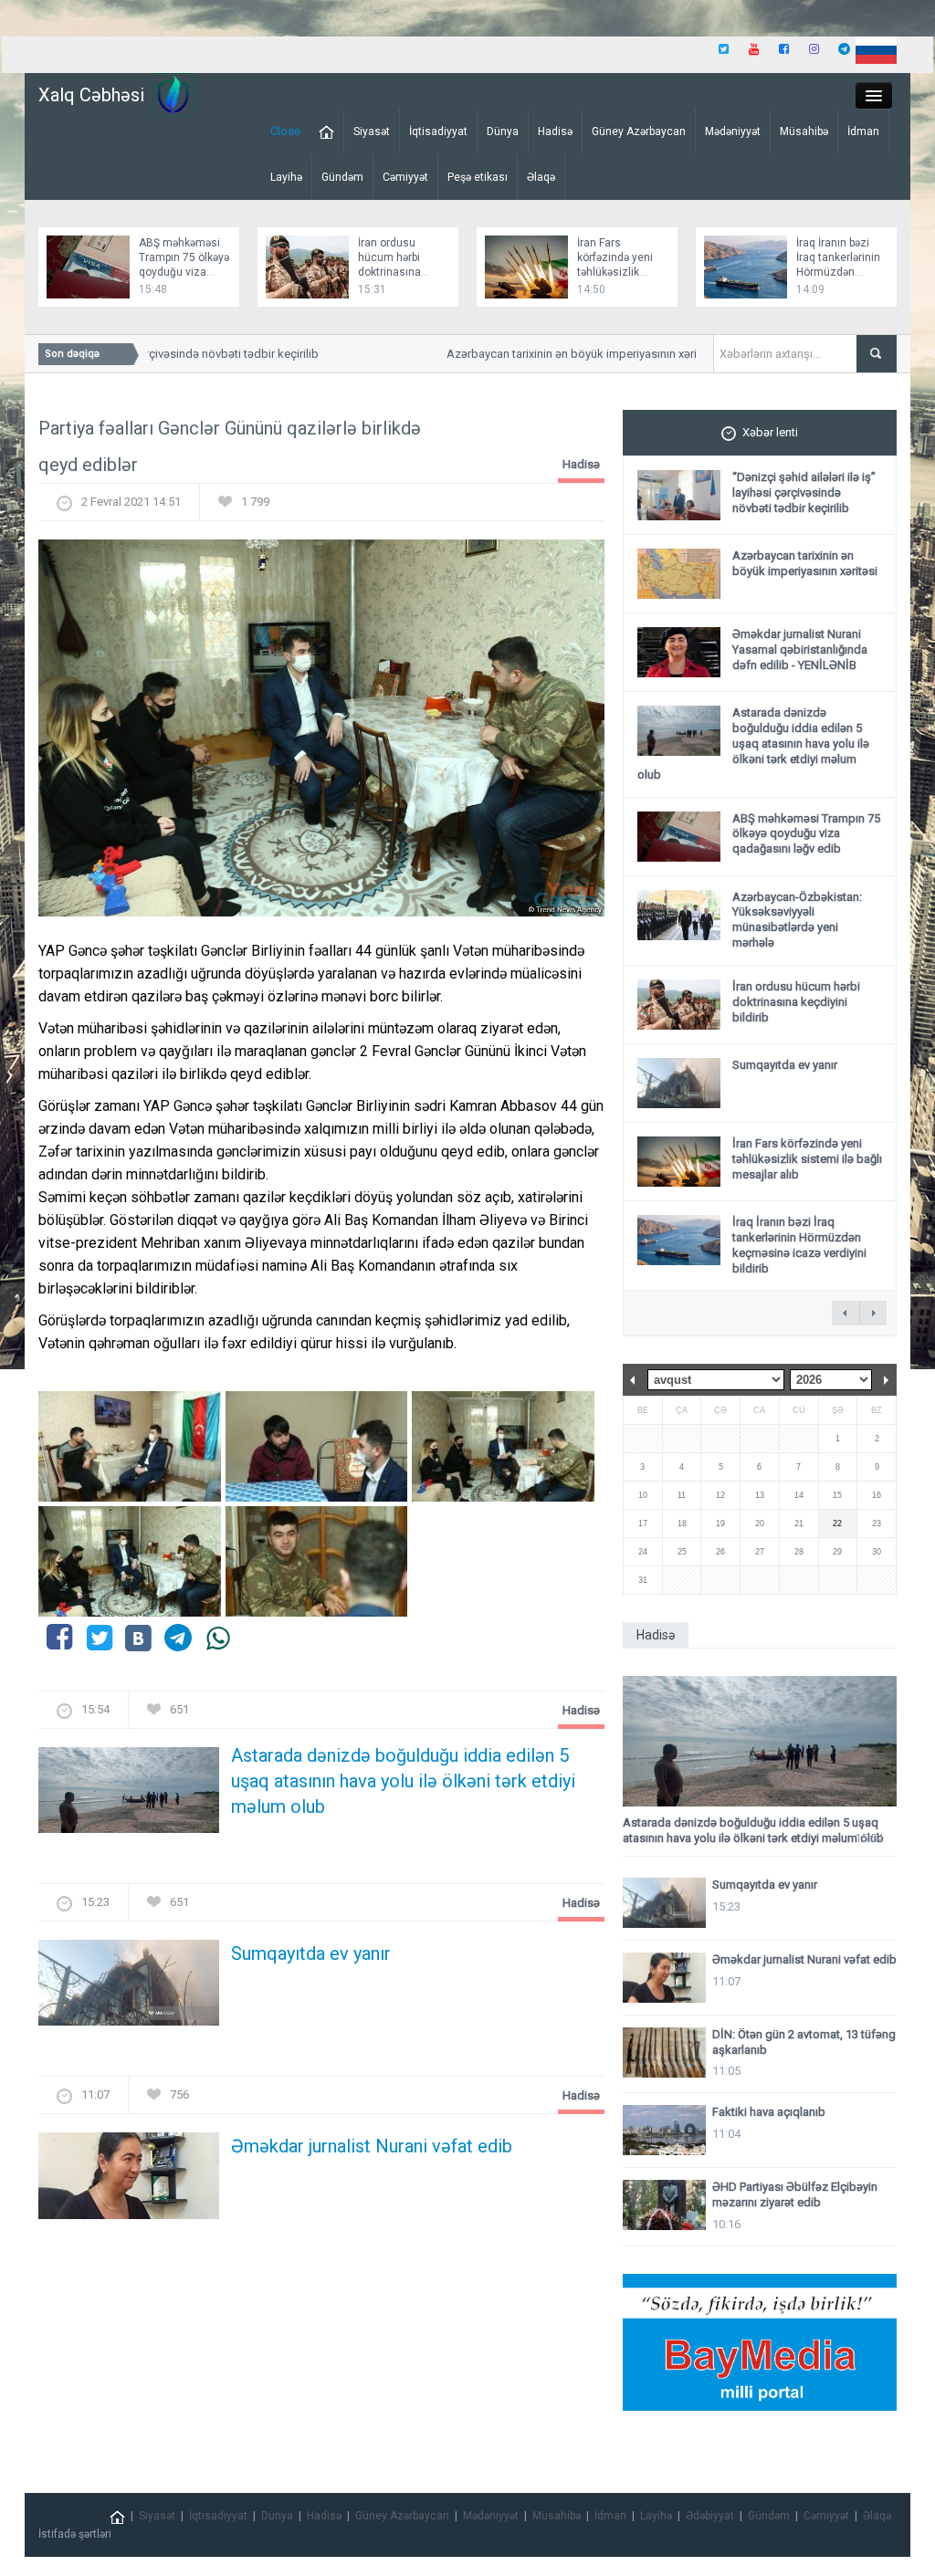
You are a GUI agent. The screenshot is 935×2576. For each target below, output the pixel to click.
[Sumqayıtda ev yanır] (129, 1989)
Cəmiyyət (405, 177)
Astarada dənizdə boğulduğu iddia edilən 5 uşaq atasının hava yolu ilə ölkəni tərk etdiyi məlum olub (403, 1781)
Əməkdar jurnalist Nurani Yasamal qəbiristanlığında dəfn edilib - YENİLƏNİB (800, 649)
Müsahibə (804, 131)
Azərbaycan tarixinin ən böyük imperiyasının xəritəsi (560, 354)
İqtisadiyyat (438, 131)
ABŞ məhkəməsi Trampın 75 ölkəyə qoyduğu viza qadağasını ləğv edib (184, 272)
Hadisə (555, 131)
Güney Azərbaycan (639, 131)
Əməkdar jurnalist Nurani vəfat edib (372, 2146)
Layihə (286, 177)
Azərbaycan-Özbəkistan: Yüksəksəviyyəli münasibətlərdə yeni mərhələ (797, 920)
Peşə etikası (478, 177)
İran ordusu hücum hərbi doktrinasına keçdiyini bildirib (796, 1002)
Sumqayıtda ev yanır (311, 1953)
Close (285, 131)
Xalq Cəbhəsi (91, 95)
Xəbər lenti (770, 432)
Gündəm (342, 177)
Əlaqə (541, 177)
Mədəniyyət (733, 131)
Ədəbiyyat (710, 2516)
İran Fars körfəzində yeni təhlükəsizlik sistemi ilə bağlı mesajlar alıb (616, 272)
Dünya (503, 131)
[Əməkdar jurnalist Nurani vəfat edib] (129, 2181)
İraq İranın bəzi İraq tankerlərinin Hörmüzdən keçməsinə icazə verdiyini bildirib (839, 272)
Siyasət (372, 131)
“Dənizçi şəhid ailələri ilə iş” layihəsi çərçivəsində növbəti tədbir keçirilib (804, 492)
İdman (863, 131)
